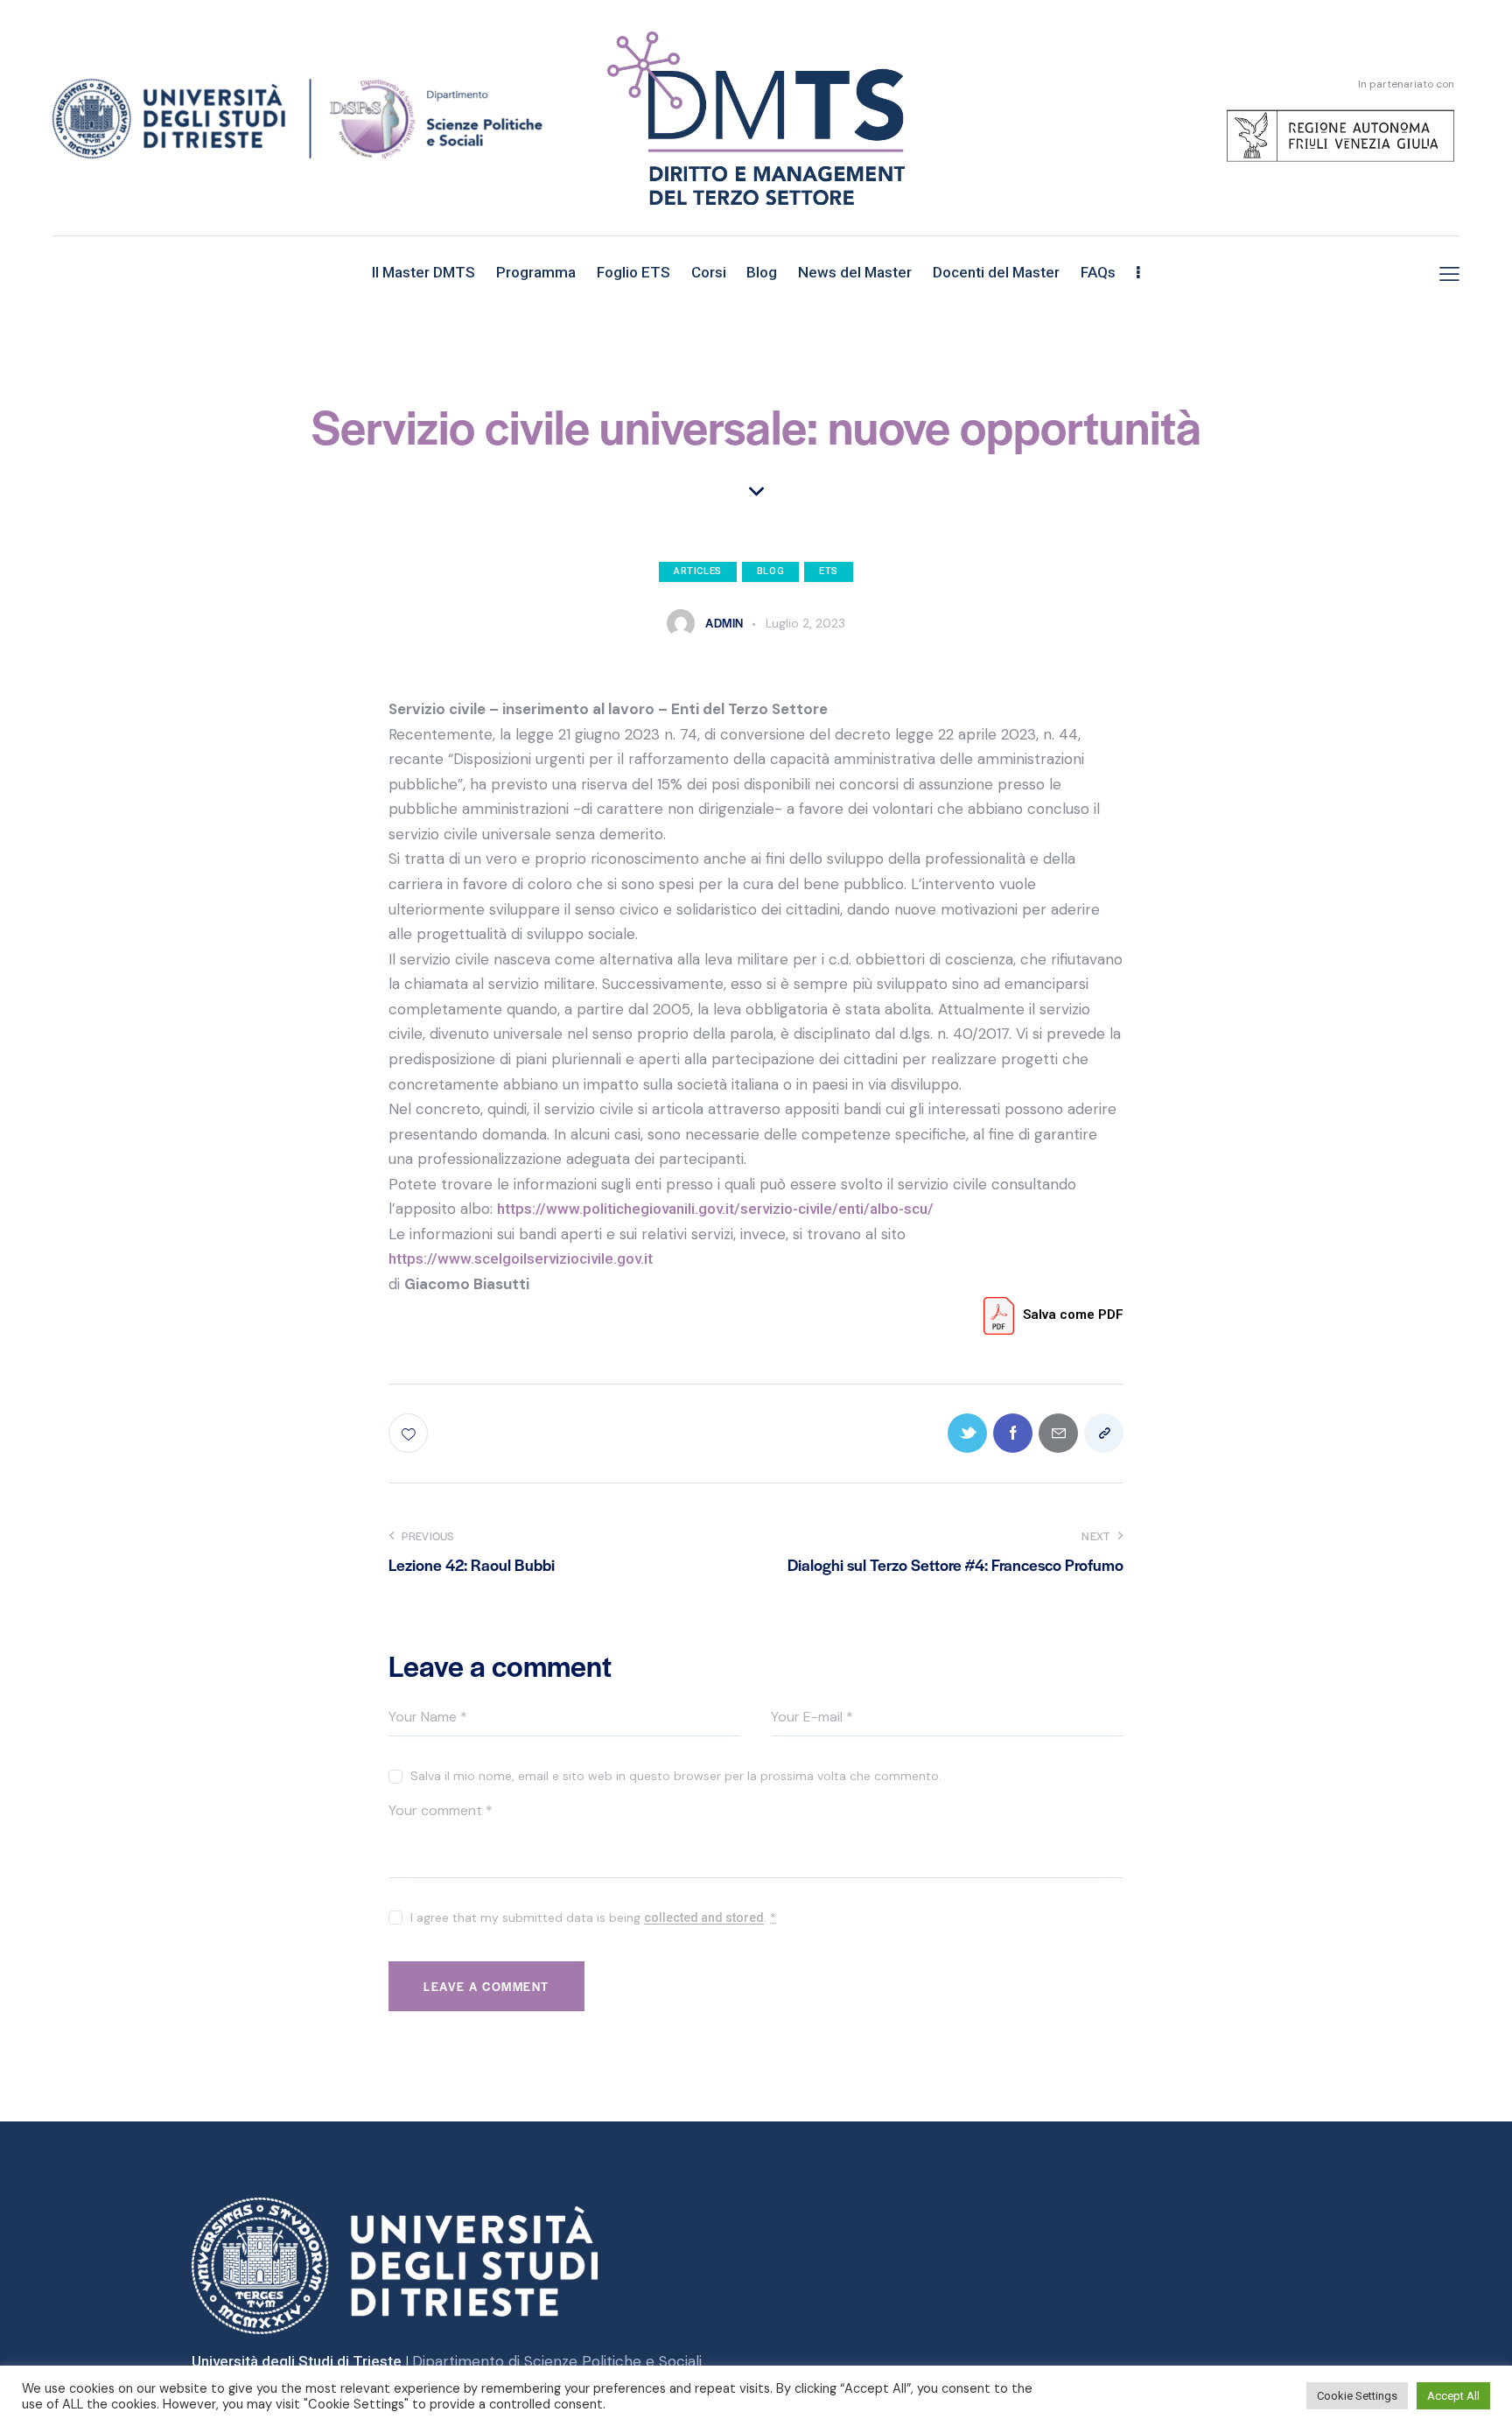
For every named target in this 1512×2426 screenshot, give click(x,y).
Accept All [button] (1453, 2396)
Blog (770, 571)
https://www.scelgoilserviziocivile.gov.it (521, 1259)
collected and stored (704, 1918)
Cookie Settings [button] (1357, 2396)
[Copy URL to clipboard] (1104, 1433)
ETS (829, 571)
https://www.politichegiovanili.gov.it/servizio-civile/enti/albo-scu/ (715, 1209)
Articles (698, 571)
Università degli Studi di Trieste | (302, 2361)
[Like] (410, 1433)
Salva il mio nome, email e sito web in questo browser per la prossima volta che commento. (676, 1776)
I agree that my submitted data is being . (593, 1918)
